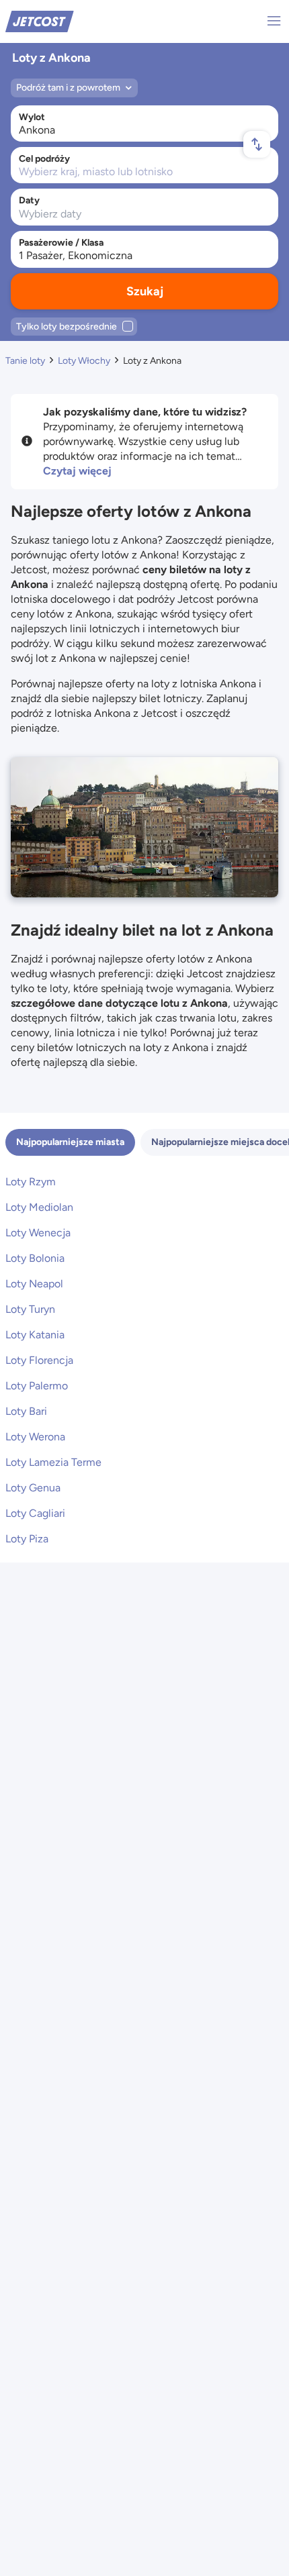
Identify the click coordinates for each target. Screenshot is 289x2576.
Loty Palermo (37, 1386)
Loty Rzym (31, 1182)
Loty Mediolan (39, 1207)
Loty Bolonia (35, 1258)
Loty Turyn (30, 1309)
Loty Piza (27, 1539)
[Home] (40, 20)
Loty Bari (26, 1411)
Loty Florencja (39, 1360)
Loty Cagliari (35, 1513)
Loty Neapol (34, 1284)
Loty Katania (35, 1335)
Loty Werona (35, 1437)
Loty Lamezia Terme (53, 1462)
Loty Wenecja (38, 1233)
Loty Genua (33, 1488)
